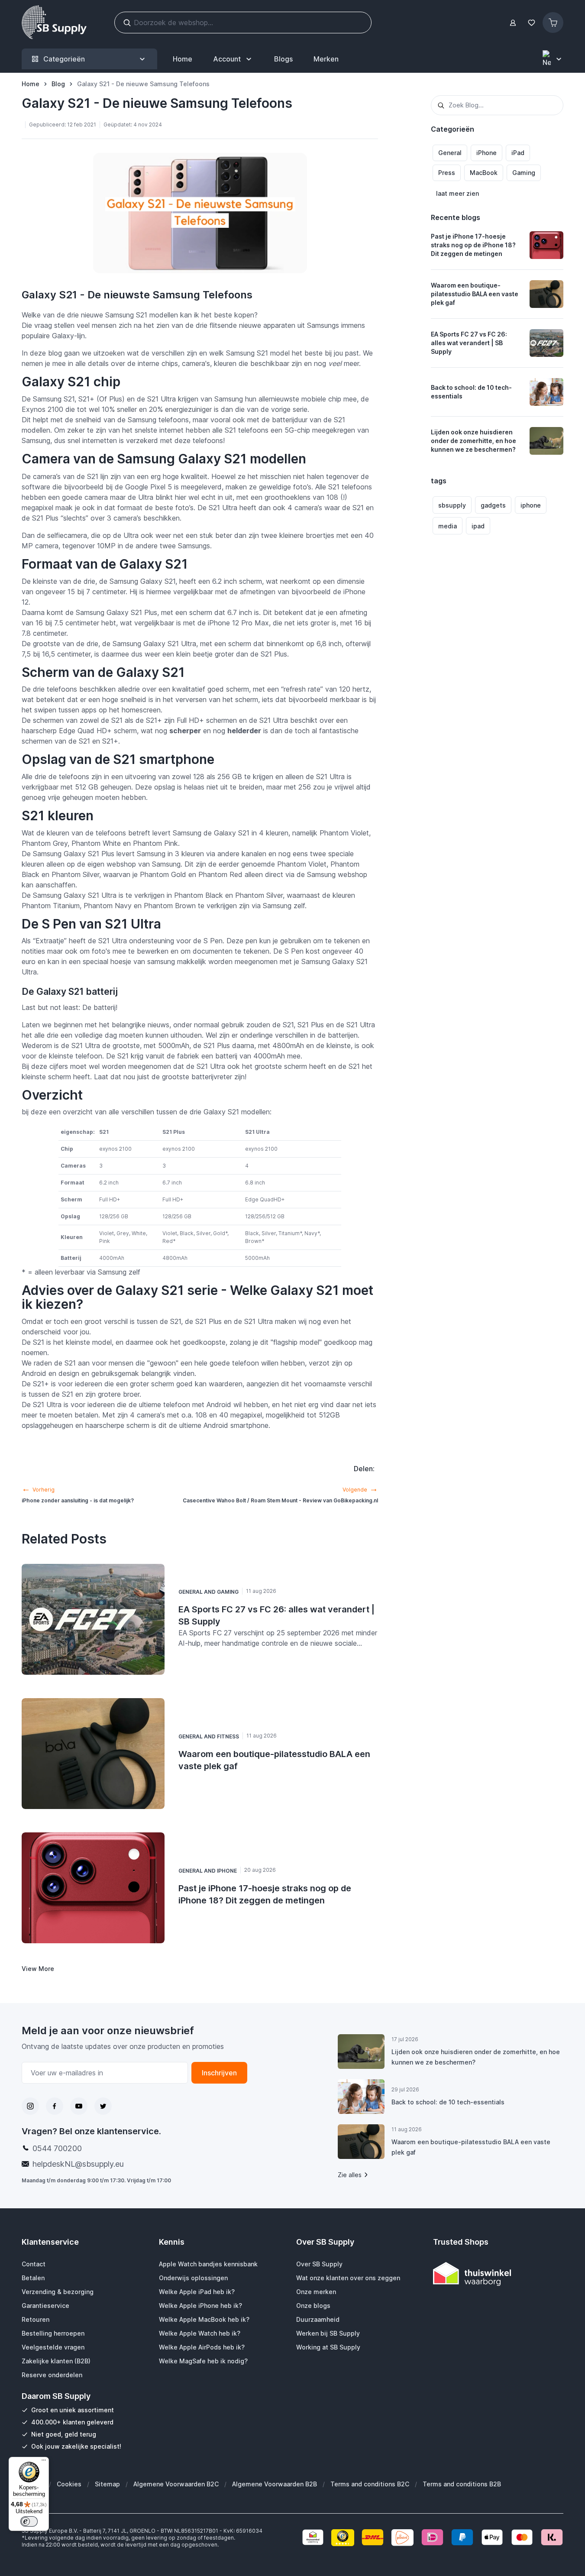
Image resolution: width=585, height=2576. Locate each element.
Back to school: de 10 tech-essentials (471, 392)
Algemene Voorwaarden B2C (176, 2484)
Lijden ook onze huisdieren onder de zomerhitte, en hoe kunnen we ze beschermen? (473, 441)
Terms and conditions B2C (370, 2484)
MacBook (484, 173)
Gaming (524, 173)
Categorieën (64, 59)
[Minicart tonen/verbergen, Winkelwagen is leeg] (553, 23)
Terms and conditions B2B (462, 2484)
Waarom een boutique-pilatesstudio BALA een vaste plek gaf (475, 294)
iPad (518, 153)
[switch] (29, 2521)
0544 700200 (57, 2148)
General (450, 153)
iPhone (486, 153)
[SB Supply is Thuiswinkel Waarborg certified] (498, 2274)
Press (447, 173)
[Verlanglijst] (531, 23)
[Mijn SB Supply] (513, 23)
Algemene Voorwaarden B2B (275, 2484)
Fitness (228, 1736)
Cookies (69, 2484)
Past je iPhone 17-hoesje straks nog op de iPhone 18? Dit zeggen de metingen (473, 245)
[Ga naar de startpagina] (54, 23)
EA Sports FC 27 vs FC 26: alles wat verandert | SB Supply (469, 343)
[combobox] (497, 105)
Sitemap (107, 2484)
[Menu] (44, 2462)
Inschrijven (219, 2073)
